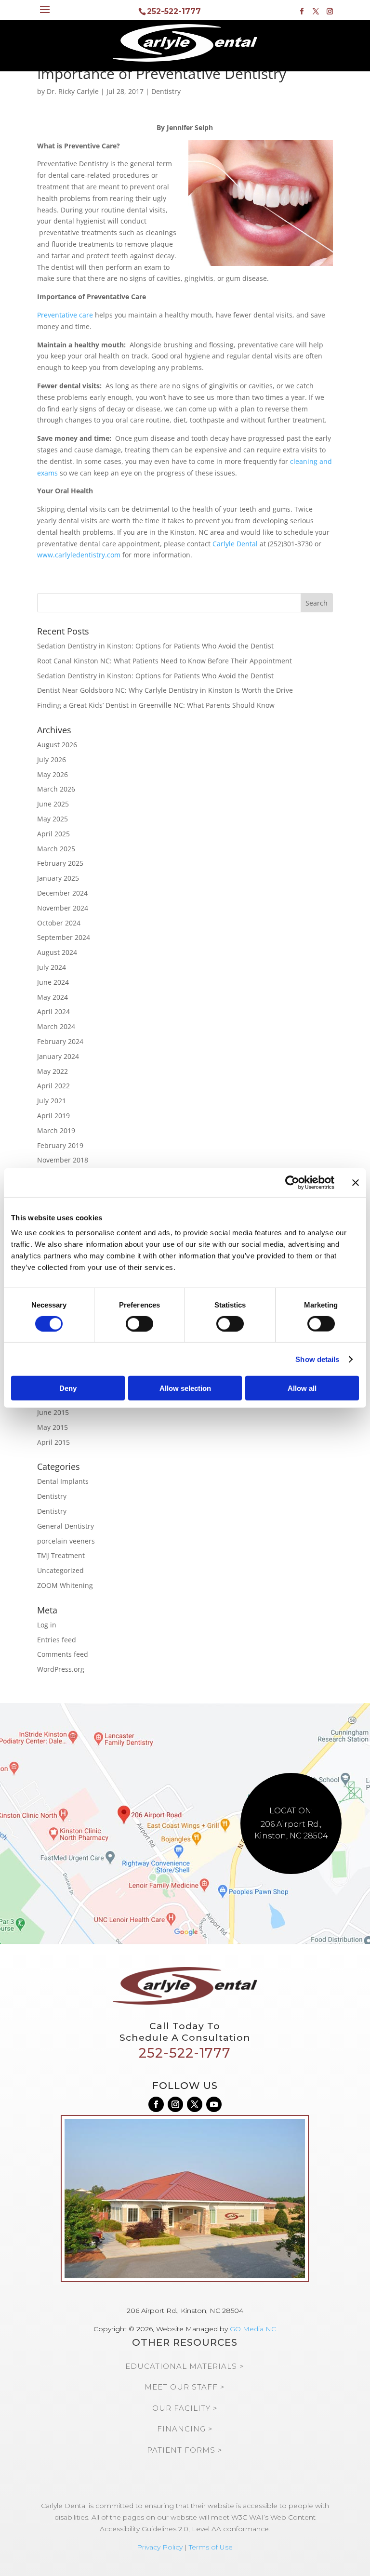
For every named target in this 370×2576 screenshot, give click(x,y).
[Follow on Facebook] (156, 2104)
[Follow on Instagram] (175, 2104)
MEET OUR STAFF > (185, 2387)
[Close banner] (356, 1182)
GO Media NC (253, 2329)
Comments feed (63, 1654)
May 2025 (53, 819)
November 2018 (63, 1160)
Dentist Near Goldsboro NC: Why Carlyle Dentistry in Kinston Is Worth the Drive (165, 690)
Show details (317, 1359)
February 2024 (60, 1041)
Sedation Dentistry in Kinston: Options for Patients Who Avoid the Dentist (155, 646)
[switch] (139, 1323)
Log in (47, 1625)
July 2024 (52, 967)
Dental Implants (63, 1481)
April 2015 (53, 1442)
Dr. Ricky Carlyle (73, 91)
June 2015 (53, 1412)
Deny (68, 1388)
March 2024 (56, 1026)
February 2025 (60, 863)
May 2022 (53, 1071)
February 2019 (60, 1145)
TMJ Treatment (61, 1555)
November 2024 (63, 908)
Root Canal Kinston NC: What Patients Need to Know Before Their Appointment (165, 661)
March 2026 (56, 789)
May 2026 (53, 774)
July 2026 (52, 760)
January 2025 (58, 878)
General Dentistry (66, 1526)
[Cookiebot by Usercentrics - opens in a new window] (292, 1182)
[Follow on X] (195, 2104)
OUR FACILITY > (185, 2408)
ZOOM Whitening (65, 1585)
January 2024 (58, 1056)
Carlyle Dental (235, 544)
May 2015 (53, 1427)
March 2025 (56, 849)
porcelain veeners (66, 1541)
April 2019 (53, 1116)
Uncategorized (60, 1570)
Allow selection (185, 1388)
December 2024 (62, 893)
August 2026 (57, 745)
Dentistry (166, 91)
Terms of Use (211, 2547)
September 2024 (64, 937)
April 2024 (53, 1011)
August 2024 (57, 952)
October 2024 (59, 923)
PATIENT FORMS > (185, 2450)
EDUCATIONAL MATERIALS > (185, 2366)
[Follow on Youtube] (214, 2104)
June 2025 (53, 804)
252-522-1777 (174, 11)
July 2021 (52, 1101)
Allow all (302, 1388)
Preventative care (65, 315)
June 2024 (53, 982)
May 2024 (53, 997)
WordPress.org (61, 1669)
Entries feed (57, 1640)
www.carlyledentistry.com (79, 555)
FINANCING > (185, 2429)
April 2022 (53, 1086)
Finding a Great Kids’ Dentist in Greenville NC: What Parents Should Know (156, 705)
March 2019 (56, 1130)
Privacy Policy (160, 2547)
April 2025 (53, 834)
